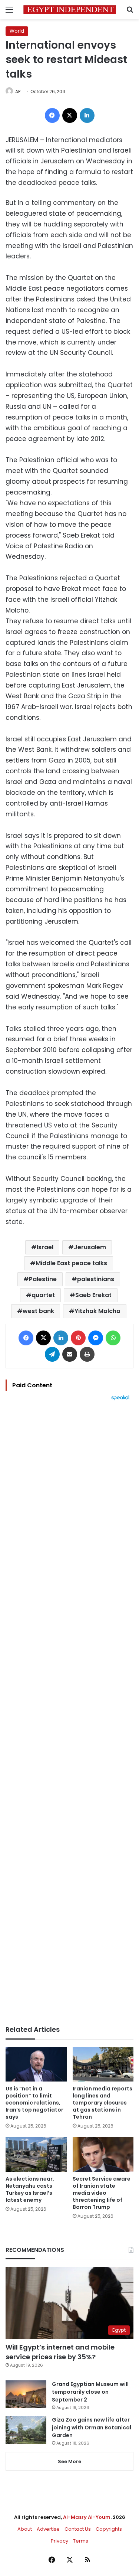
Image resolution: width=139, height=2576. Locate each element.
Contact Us (78, 2529)
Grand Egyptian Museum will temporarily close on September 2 (90, 2392)
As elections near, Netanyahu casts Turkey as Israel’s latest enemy (30, 2189)
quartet (43, 1295)
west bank (38, 1311)
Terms (81, 2541)
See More (69, 2461)
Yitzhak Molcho (97, 1311)
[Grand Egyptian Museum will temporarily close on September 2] (26, 2394)
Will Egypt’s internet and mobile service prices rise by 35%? (60, 2352)
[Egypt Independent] (70, 9)
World (17, 31)
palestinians (96, 1279)
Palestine (43, 1279)
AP (18, 92)
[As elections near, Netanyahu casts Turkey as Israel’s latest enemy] (36, 2154)
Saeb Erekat (93, 1295)
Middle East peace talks (71, 1263)
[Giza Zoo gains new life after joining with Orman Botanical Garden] (26, 2430)
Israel (45, 1247)
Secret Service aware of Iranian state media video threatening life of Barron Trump (102, 2193)
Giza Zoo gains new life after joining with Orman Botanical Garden (92, 2428)
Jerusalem (90, 1247)
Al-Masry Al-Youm (87, 2517)
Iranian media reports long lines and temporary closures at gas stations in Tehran (102, 2103)
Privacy (59, 2541)
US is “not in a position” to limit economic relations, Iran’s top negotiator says (34, 2103)
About (25, 2529)
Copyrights (109, 2529)
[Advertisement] (69, 1713)
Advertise (48, 2529)
